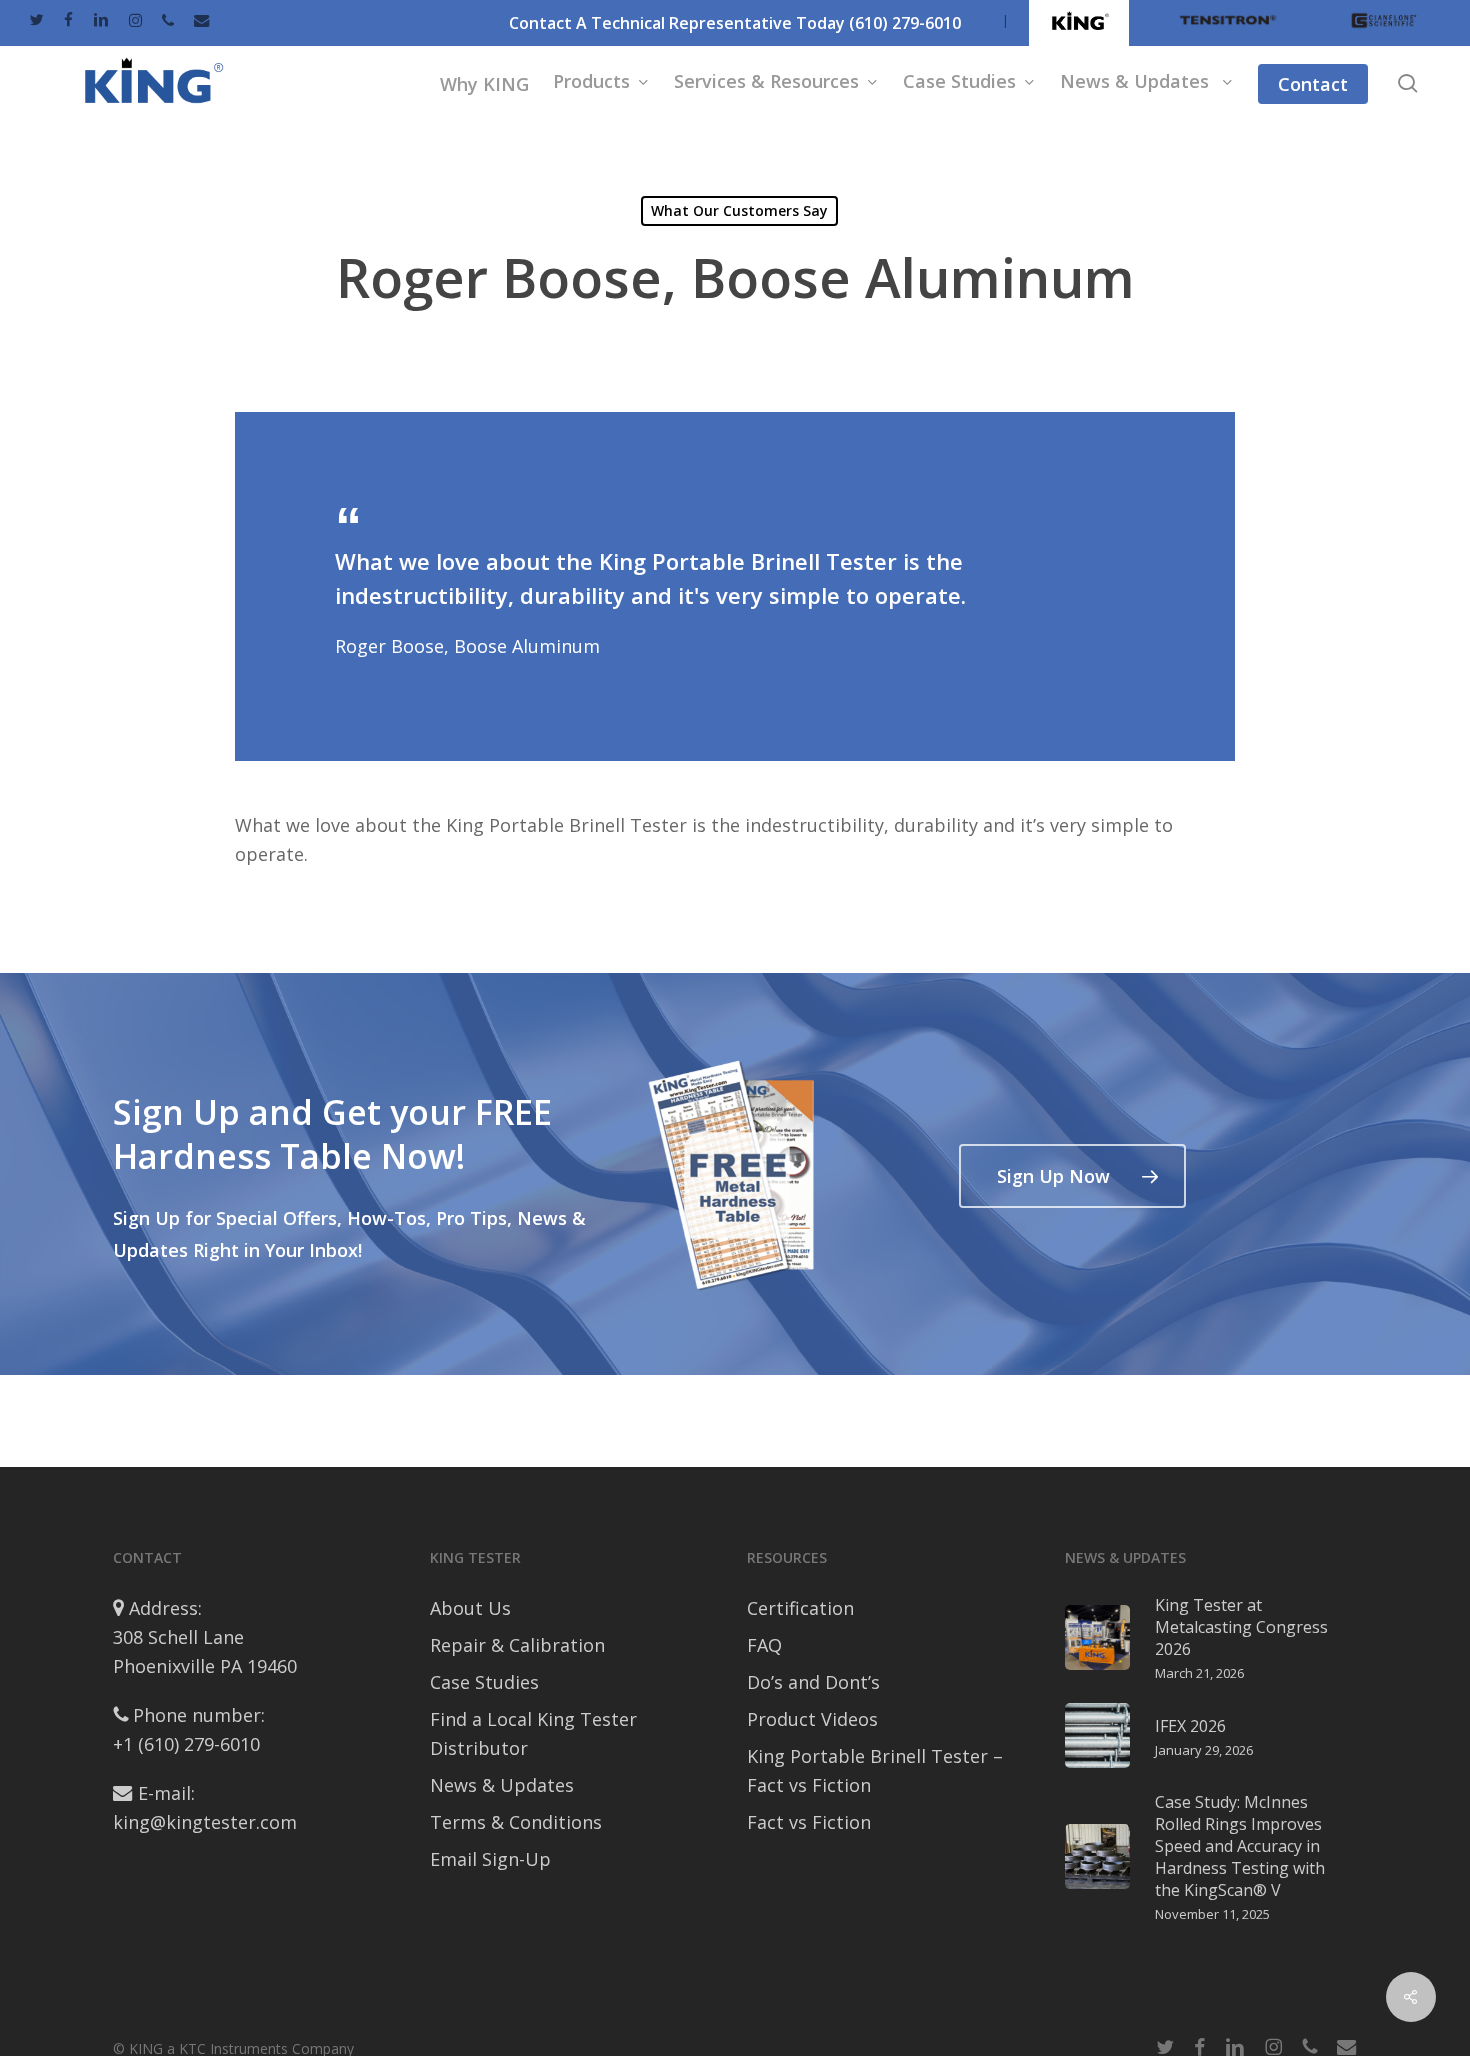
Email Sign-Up (490, 1859)
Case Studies (484, 1682)
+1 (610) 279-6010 (186, 1744)
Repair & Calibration (517, 1645)
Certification (800, 1608)
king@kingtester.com (205, 1822)
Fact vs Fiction (809, 1822)
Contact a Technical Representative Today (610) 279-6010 (735, 23)
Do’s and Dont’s (813, 1682)
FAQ (764, 1645)
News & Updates (502, 1785)
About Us (470, 1608)
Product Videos (812, 1719)
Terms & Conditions (516, 1822)
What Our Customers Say (739, 210)
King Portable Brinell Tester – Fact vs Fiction (875, 1770)
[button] (1072, 1176)
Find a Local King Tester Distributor (533, 1733)
